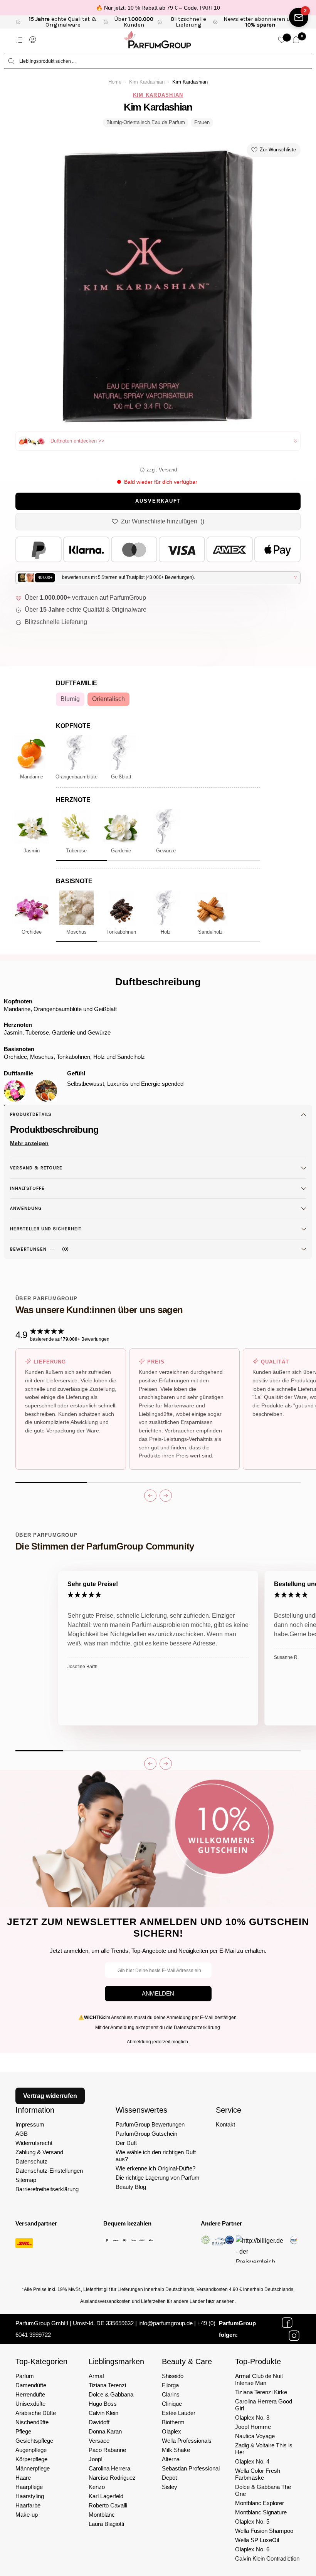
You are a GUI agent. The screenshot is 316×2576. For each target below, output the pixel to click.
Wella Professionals (187, 2441)
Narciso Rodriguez (112, 2478)
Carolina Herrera (109, 2468)
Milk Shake (176, 2450)
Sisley (170, 2487)
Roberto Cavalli (108, 2505)
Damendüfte (31, 2385)
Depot (169, 2478)
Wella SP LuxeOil (257, 2540)
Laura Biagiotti (106, 2524)
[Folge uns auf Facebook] (287, 2323)
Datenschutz (31, 2161)
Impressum (30, 2124)
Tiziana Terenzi (107, 2385)
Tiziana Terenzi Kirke (261, 2392)
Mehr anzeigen (29, 1143)
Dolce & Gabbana (111, 2394)
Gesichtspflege (34, 2441)
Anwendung (26, 1208)
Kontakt (225, 2124)
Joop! (96, 2459)
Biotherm (173, 2422)
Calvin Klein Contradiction (267, 2558)
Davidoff (99, 2422)
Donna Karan (105, 2431)
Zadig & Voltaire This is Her (264, 2449)
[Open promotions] (299, 17)
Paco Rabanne (107, 2450)
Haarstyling (30, 2496)
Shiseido (173, 2376)
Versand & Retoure (36, 1168)
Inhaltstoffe (27, 1188)
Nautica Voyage (255, 2436)
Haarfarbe (28, 2505)
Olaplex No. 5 (252, 2521)
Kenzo (97, 2487)
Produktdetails (31, 1114)
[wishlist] (282, 40)
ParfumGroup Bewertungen (150, 2124)
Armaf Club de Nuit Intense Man (259, 2379)
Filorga (170, 2385)
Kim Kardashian (147, 82)
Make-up (27, 2515)
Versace (99, 2441)
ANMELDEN (158, 1993)
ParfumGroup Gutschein (146, 2134)
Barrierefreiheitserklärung (47, 2189)
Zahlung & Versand (39, 2152)
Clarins (171, 2394)
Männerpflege (33, 2468)
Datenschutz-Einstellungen (49, 2171)
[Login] (33, 40)
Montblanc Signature (261, 2512)
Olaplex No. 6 (252, 2549)
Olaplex (171, 2431)
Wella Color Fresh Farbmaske (258, 2474)
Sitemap (26, 2180)
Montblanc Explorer (260, 2503)
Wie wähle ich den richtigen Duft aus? (156, 2156)
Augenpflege (31, 2450)
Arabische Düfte (36, 2413)
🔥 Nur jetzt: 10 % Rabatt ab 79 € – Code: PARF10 (158, 8)
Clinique (172, 2404)
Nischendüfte (32, 2422)
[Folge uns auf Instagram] (294, 2336)
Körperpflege (31, 2459)
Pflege (23, 2431)
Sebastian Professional (191, 2468)
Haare (23, 2478)
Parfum (25, 2376)
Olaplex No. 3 (252, 2418)
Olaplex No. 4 (252, 2461)
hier (210, 2301)
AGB (22, 2134)
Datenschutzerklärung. (197, 2028)
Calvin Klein (103, 2413)
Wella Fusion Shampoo (264, 2531)
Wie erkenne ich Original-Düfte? (155, 2168)
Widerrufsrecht (34, 2143)
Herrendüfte (30, 2394)
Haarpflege (29, 2487)
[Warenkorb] (296, 40)
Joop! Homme (253, 2427)
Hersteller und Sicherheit (46, 1229)
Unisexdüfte (30, 2404)
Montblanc (102, 2515)
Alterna (171, 2459)
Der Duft (126, 2143)
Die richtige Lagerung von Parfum (158, 2178)
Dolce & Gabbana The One (263, 2490)
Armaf (96, 2376)
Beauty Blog (131, 2187)
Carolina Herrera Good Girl (264, 2405)
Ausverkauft (158, 501)
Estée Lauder (179, 2413)
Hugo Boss (103, 2404)
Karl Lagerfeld (106, 2496)
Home (115, 82)
